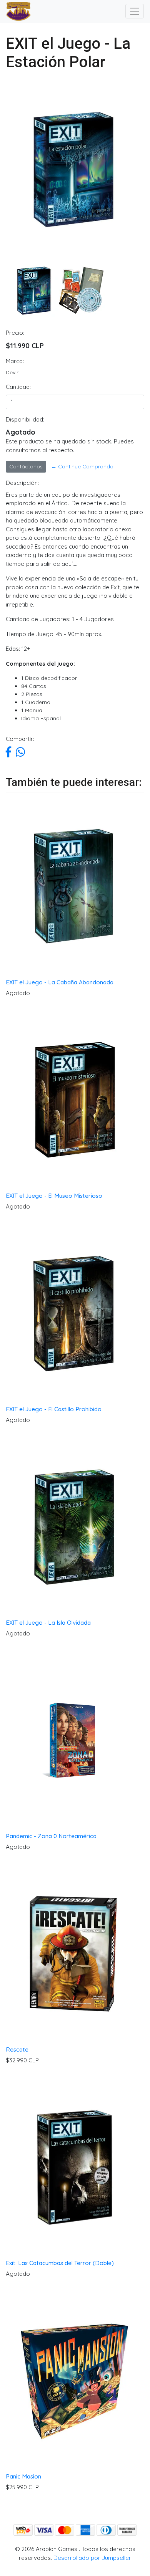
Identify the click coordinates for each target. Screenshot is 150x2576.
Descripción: (22, 483)
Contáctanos (26, 466)
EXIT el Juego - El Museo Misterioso (54, 1196)
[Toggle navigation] (135, 11)
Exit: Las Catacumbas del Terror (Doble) (60, 2263)
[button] (11, 201)
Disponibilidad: (25, 419)
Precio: (15, 333)
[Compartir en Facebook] (8, 754)
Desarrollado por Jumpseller (92, 2558)
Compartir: (20, 739)
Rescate (17, 2049)
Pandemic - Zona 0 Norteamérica (51, 1836)
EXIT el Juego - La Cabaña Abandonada (60, 982)
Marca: (15, 361)
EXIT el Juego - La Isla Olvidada (48, 1623)
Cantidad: (18, 387)
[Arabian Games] (15, 12)
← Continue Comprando (82, 466)
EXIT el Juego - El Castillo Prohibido (54, 1409)
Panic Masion (23, 2476)
